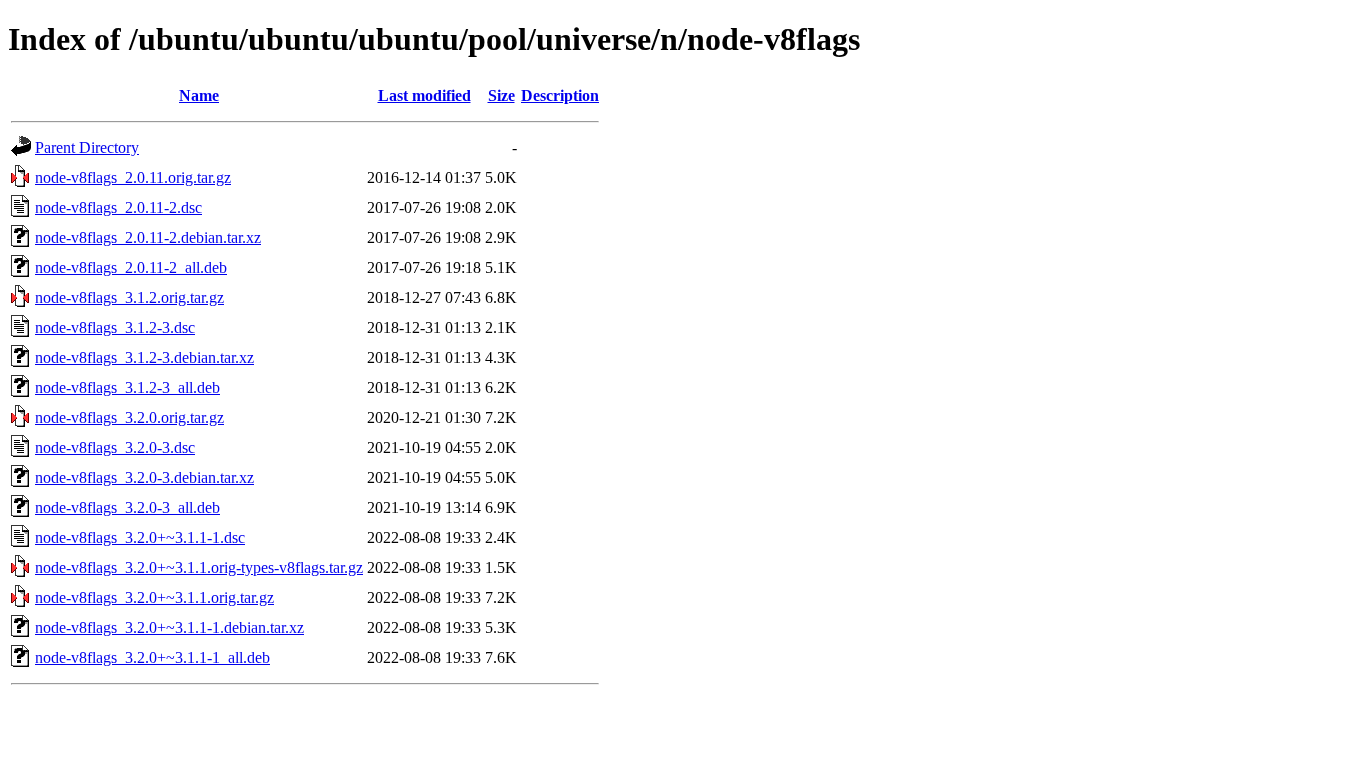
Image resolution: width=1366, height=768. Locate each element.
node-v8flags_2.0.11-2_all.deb (131, 267)
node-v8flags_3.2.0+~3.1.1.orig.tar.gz (154, 597)
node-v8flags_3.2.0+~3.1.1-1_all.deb (152, 657)
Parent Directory (87, 147)
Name (199, 95)
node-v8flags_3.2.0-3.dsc (115, 447)
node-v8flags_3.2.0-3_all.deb (127, 507)
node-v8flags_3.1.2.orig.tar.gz (129, 297)
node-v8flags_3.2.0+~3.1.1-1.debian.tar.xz (169, 627)
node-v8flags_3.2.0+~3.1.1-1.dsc (140, 537)
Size (501, 95)
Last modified (424, 95)
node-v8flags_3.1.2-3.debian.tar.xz (144, 357)
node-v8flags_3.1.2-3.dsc (115, 327)
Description (560, 95)
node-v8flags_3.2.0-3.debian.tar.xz (144, 477)
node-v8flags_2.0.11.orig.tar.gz (133, 177)
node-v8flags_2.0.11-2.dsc (118, 207)
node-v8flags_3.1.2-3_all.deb (127, 387)
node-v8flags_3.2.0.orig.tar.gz (129, 417)
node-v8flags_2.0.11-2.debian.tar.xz (148, 237)
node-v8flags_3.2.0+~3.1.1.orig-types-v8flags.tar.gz (199, 567)
